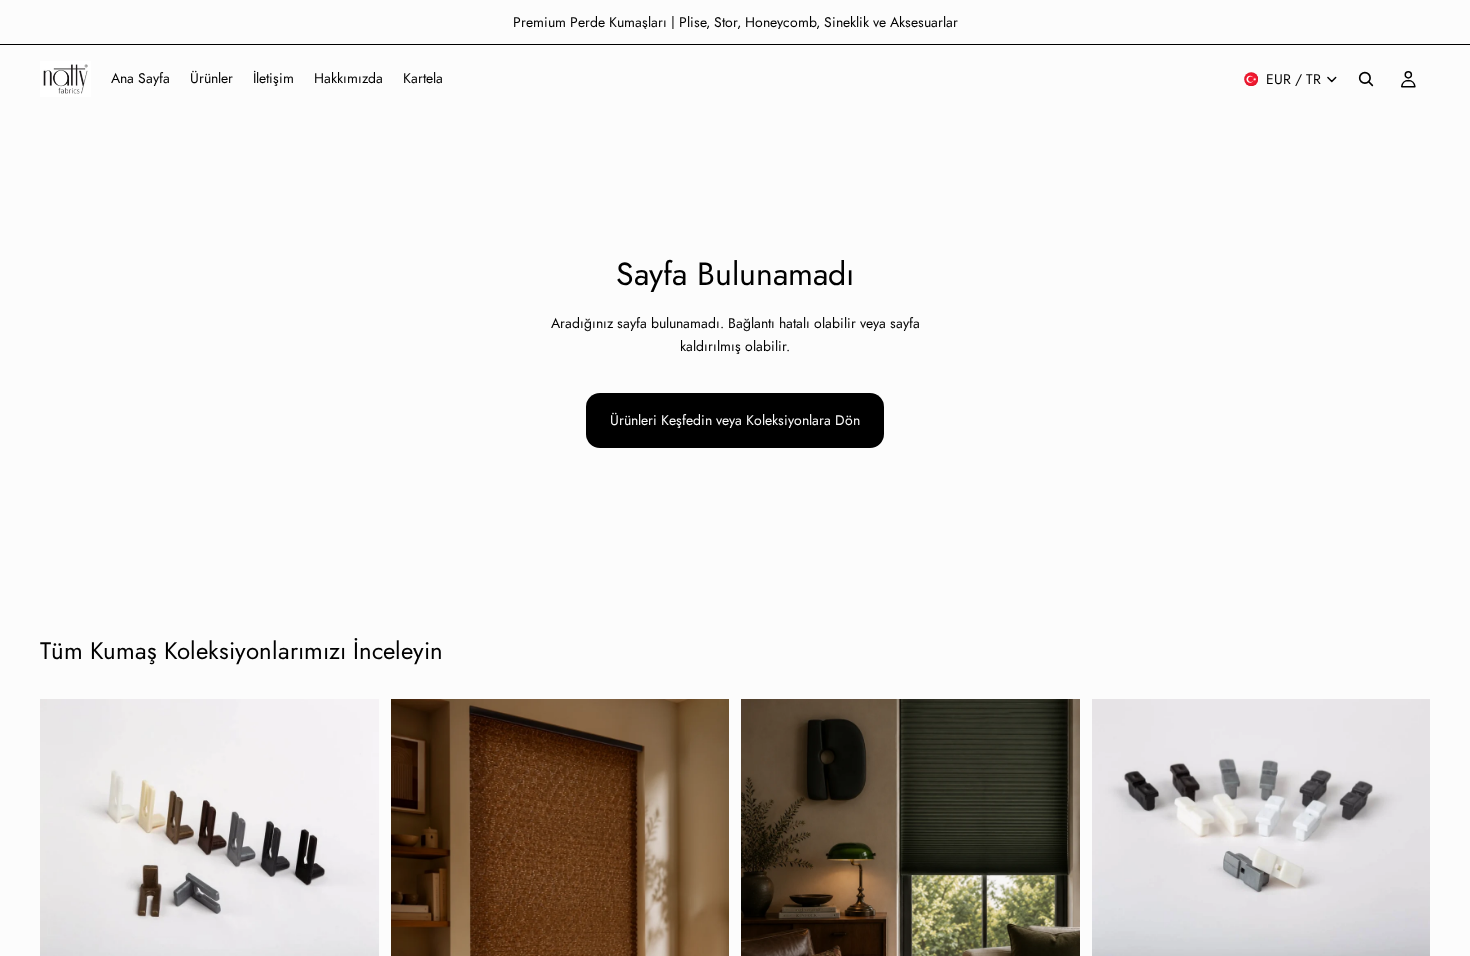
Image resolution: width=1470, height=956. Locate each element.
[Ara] (1366, 79)
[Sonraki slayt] (699, 911)
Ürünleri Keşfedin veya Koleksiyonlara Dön (735, 420)
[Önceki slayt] (421, 911)
